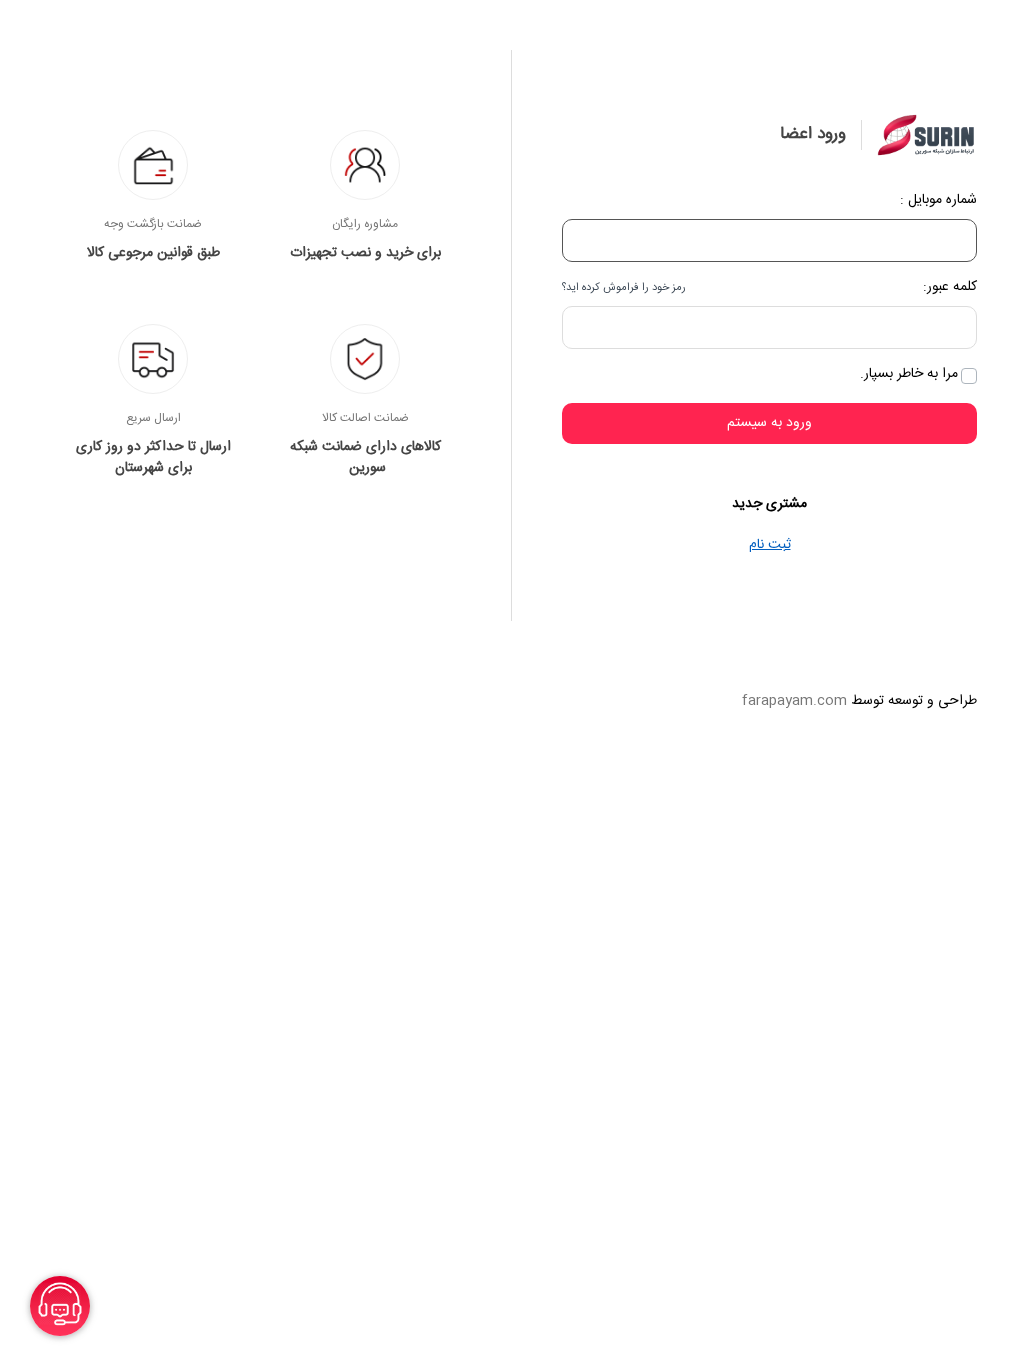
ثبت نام (770, 545)
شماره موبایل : (938, 200)
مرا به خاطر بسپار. (909, 374)
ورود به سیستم (769, 423)
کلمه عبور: (950, 287)
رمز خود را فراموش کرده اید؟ (624, 288)
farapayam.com (794, 701)
